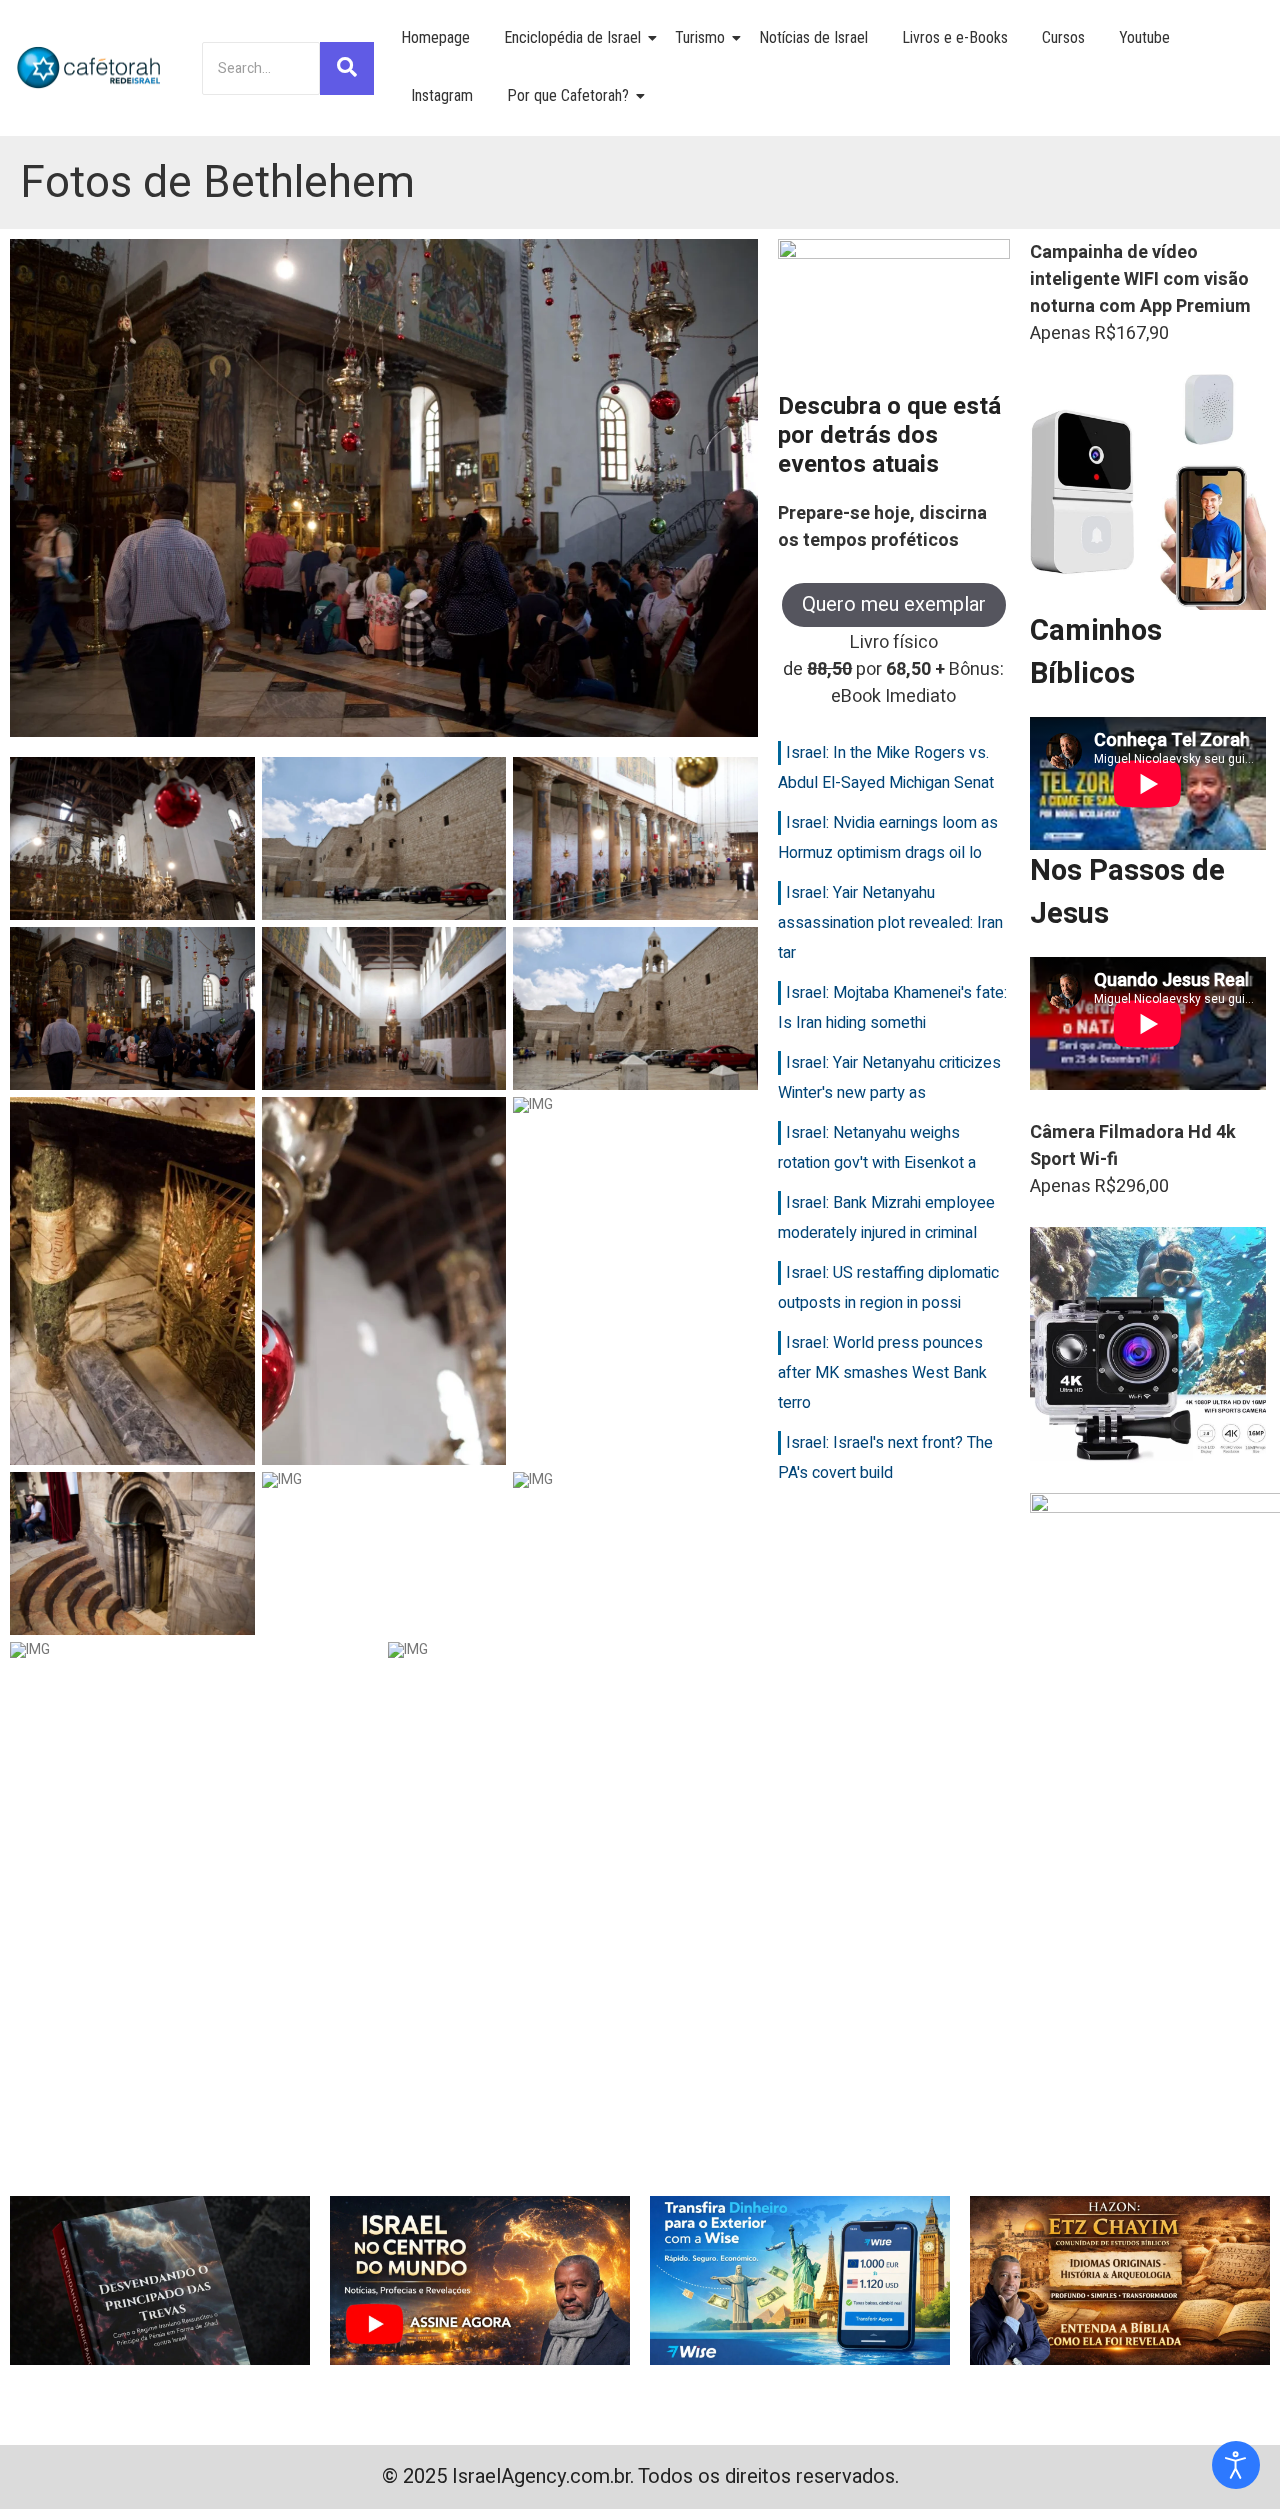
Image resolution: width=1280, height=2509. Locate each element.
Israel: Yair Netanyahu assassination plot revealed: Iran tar (890, 923)
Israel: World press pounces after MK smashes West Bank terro (882, 1373)
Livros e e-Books (955, 37)
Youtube (1144, 37)
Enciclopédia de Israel (572, 37)
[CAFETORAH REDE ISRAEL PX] (90, 68)
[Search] (347, 68)
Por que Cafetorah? (568, 95)
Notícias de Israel (813, 37)
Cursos (1063, 37)
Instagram (442, 95)
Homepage (435, 37)
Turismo (700, 37)
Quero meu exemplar (894, 604)
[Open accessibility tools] (1236, 2465)
